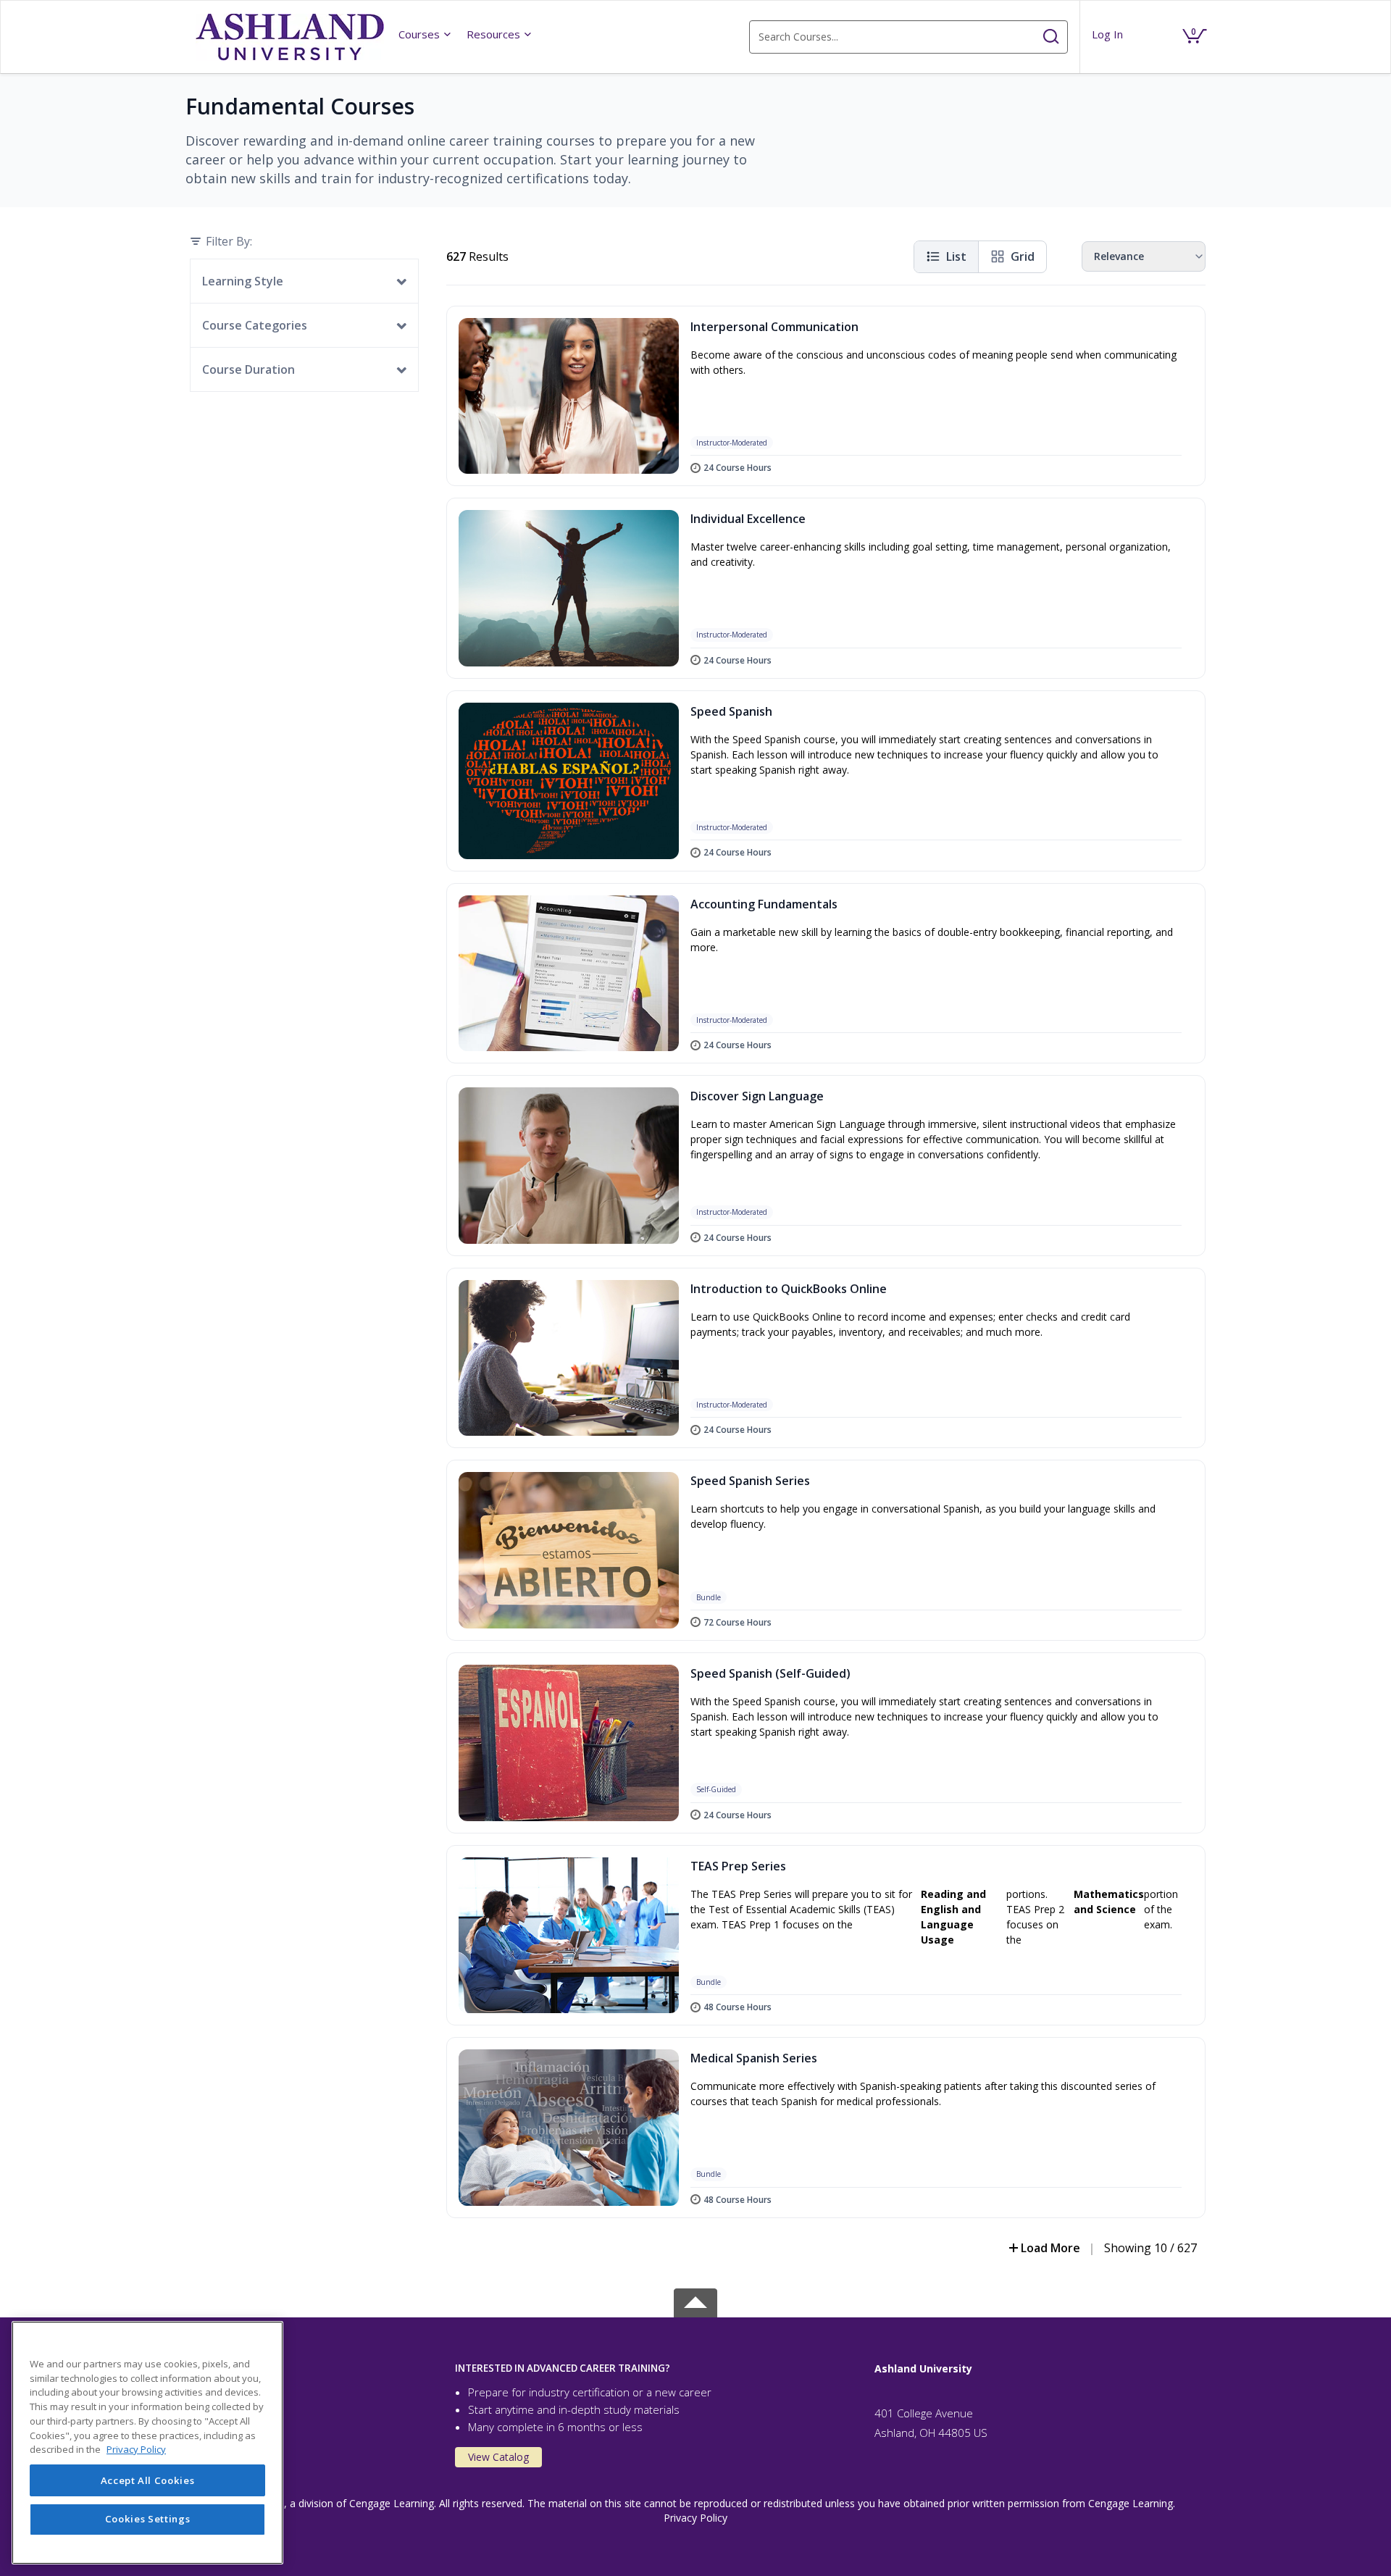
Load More (1050, 2248)
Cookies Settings (148, 2519)
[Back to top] (695, 2300)
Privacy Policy (695, 2518)
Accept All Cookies (148, 2480)
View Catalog (498, 2457)
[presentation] (425, 34)
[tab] (318, 2368)
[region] (147, 2443)
